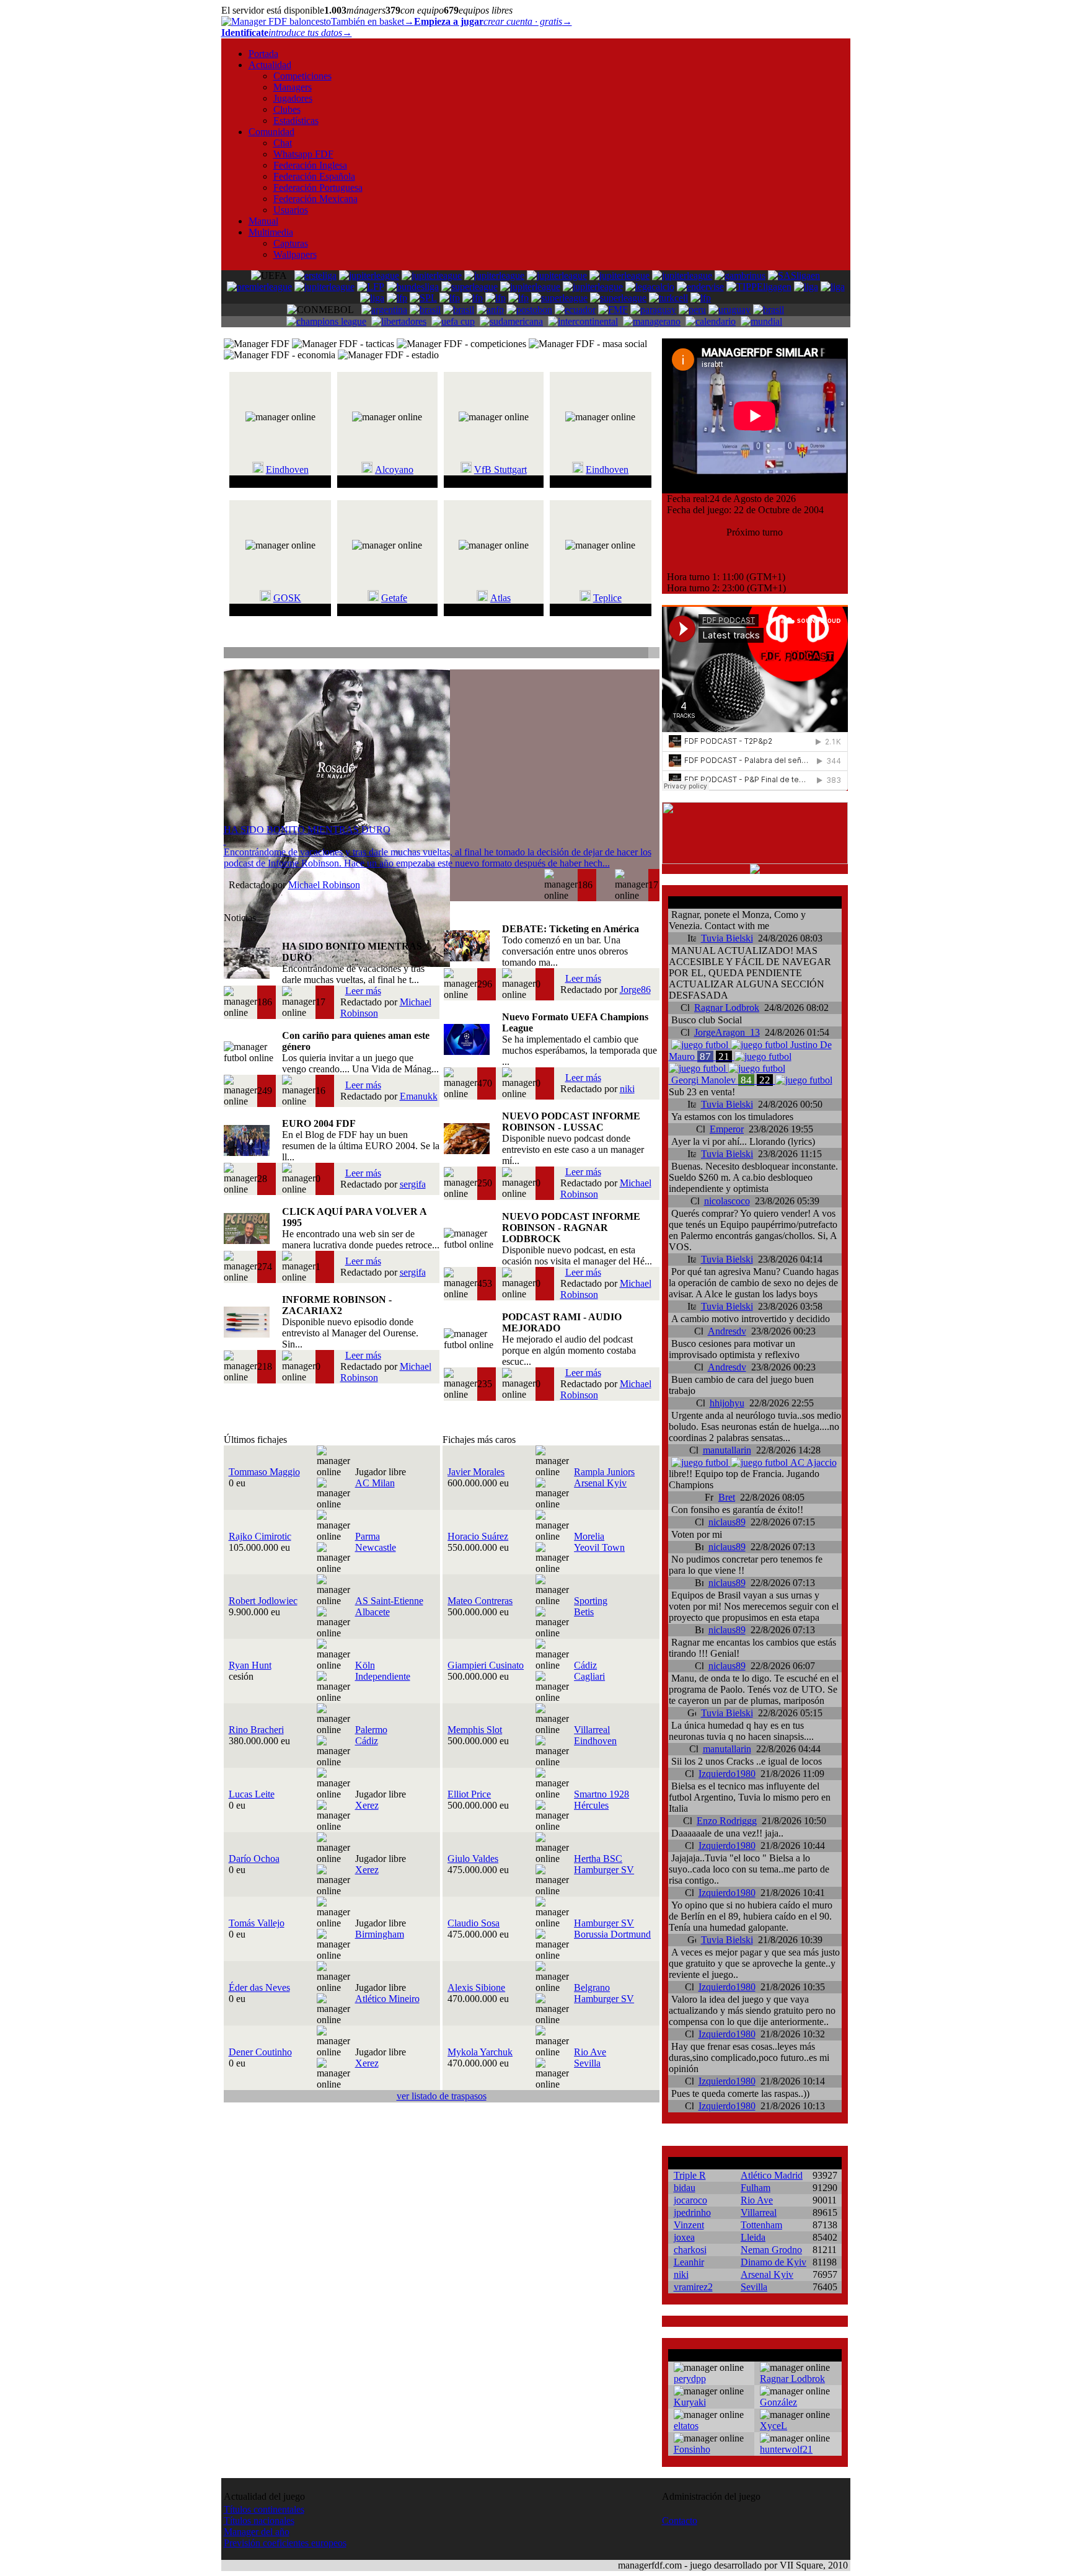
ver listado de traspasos (442, 2096)
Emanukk (419, 1096)
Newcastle (376, 1547)
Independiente (383, 1676)
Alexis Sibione (476, 1987)
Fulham (756, 2188)
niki (627, 1089)
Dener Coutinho (260, 2052)
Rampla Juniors (604, 1472)
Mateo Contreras (480, 1601)
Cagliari (589, 1676)
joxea (684, 2237)
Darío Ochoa (254, 1859)
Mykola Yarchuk (480, 2052)
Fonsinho (692, 2449)
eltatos (686, 2426)
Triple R (690, 2175)
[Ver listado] (653, 654)
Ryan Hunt (250, 1665)
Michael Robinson (324, 885)
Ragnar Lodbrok (727, 1008)
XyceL (773, 2426)
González (778, 2402)
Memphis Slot (475, 1730)
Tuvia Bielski (727, 938)
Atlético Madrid (772, 2175)
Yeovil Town (599, 1547)
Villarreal (592, 1730)
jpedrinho (692, 2212)
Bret (727, 1497)
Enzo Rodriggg (727, 1821)
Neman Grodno (771, 2250)
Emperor (727, 1129)
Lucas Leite (252, 1794)
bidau (685, 2188)
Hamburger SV (604, 1870)
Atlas (500, 598)
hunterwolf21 (786, 2449)
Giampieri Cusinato (486, 1665)
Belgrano (592, 1987)
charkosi (690, 2250)
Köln (365, 1665)
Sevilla (587, 2063)
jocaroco (690, 2200)
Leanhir (689, 2262)
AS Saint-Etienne (389, 1601)
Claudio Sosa (474, 1923)
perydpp (690, 2379)
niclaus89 (727, 1522)
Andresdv (727, 1331)
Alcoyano (394, 470)
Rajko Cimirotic (260, 1536)
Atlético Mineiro (387, 1999)
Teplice (607, 598)
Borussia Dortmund (612, 1934)
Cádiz (585, 1665)
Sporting (591, 1601)
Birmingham (380, 1934)
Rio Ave (590, 2052)
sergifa (413, 1184)
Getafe (394, 598)
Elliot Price (469, 1794)
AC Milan (375, 1483)
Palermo (371, 1730)
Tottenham (761, 2225)
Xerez (367, 1805)
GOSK (287, 598)
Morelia (589, 1536)
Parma (368, 1536)
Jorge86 (635, 990)
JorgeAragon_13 (727, 1032)
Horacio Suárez (478, 1536)
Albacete (372, 1612)
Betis (584, 1612)
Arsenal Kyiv (600, 1483)
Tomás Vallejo (257, 1923)
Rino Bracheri (256, 1730)
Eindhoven (287, 470)
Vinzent (689, 2225)
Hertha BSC (598, 1859)
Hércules (591, 1805)
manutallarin (727, 1450)
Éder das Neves (259, 1987)
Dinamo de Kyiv (773, 2262)
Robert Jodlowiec (263, 1601)
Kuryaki (690, 2402)
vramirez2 (693, 2287)
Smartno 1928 (602, 1794)
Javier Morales (476, 1472)
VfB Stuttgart (500, 470)
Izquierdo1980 (727, 1774)
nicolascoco (727, 1201)
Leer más (363, 991)
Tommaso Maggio (264, 1472)
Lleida (753, 2237)
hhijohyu (727, 1403)
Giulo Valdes (473, 1859)
